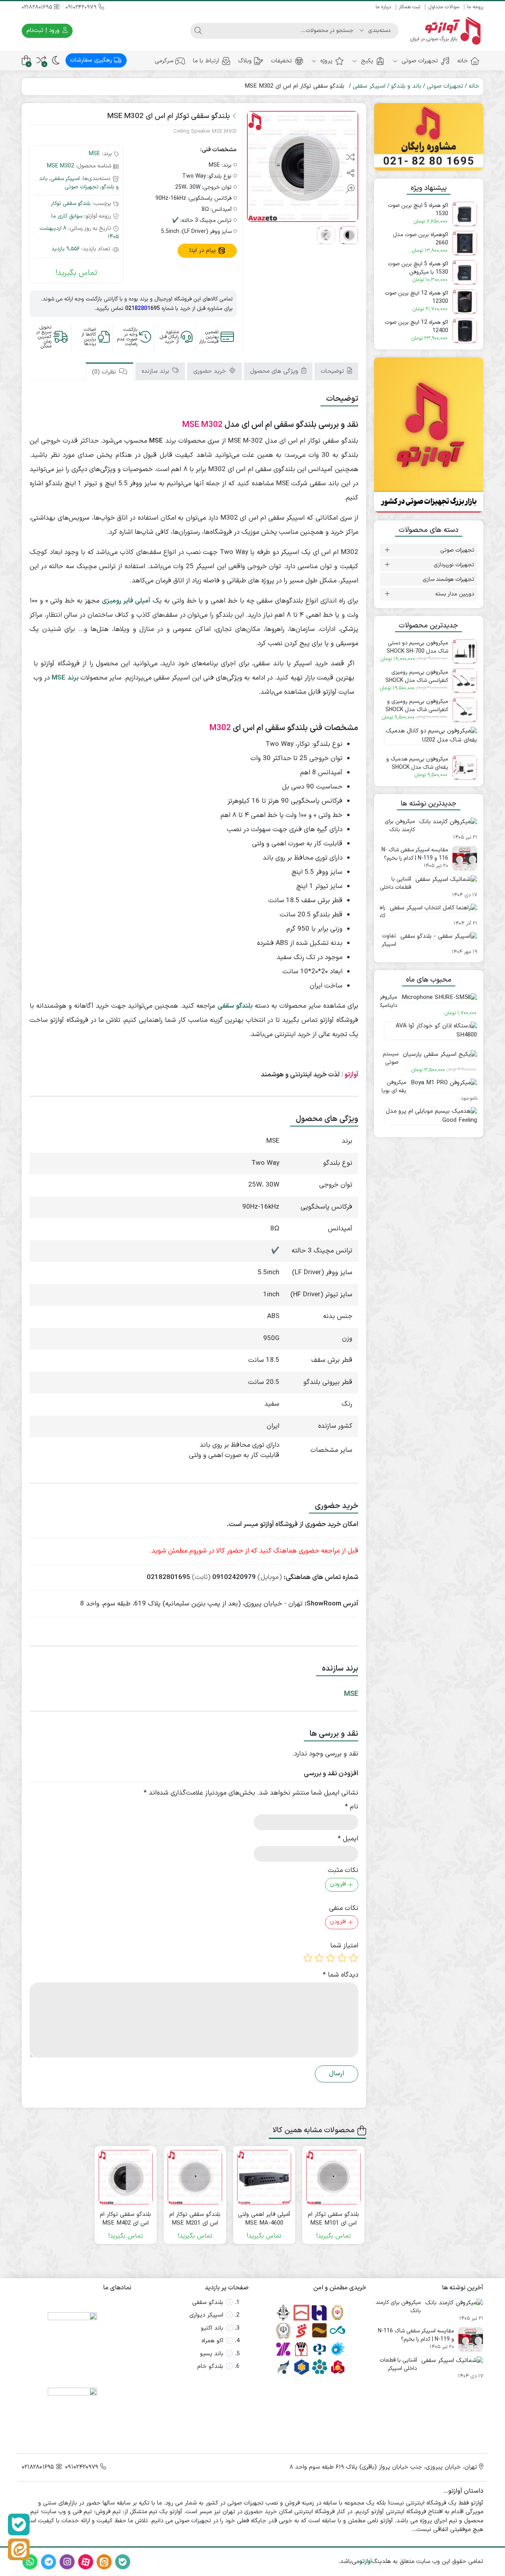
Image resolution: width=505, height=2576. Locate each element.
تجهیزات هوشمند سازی (448, 579)
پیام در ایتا (204, 251)
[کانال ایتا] (19, 2549)
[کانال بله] (19, 2524)
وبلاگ (245, 61)
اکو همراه (212, 2341)
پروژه (325, 61)
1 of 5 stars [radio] (353, 1958)
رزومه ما (475, 7)
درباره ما (383, 7)
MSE (94, 154)
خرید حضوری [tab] (211, 372)
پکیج (366, 61)
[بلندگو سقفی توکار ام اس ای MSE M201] (195, 2177)
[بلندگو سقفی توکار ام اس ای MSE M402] (126, 2177)
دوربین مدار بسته (455, 594)
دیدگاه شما (340, 1975)
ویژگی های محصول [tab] (275, 372)
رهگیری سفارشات (92, 60)
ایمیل (348, 1839)
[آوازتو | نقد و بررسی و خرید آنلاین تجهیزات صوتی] (445, 31)
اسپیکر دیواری (206, 2315)
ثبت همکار (410, 7)
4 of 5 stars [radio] (319, 1958)
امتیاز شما (344, 1946)
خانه (463, 61)
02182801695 (38, 7)
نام (352, 1807)
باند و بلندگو (406, 86)
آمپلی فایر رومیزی (126, 601)
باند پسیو (212, 2354)
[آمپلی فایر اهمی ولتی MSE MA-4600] (264, 2177)
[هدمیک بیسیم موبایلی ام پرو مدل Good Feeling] (429, 1119)
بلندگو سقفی (208, 2303)
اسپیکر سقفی (369, 86)
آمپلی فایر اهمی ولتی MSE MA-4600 (264, 2219)
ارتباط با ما (206, 61)
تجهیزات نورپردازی (454, 565)
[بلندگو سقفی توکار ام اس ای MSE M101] (333, 2177)
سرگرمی (164, 61)
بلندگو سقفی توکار (71, 204)
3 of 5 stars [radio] (331, 1958)
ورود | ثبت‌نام (44, 31)
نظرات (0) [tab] (105, 373)
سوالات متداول (444, 7)
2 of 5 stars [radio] (342, 1958)
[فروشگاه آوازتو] (429, 435)
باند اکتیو (212, 2328)
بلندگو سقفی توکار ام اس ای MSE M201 (195, 2219)
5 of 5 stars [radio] (308, 1958)
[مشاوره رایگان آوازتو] (429, 137)
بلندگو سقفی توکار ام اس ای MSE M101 (333, 2219)
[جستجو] (198, 31)
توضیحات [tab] (333, 372)
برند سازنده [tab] (156, 372)
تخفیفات (281, 61)
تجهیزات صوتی (419, 61)
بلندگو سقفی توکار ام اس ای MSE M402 (125, 2219)
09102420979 (82, 7)
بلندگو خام (210, 2367)
